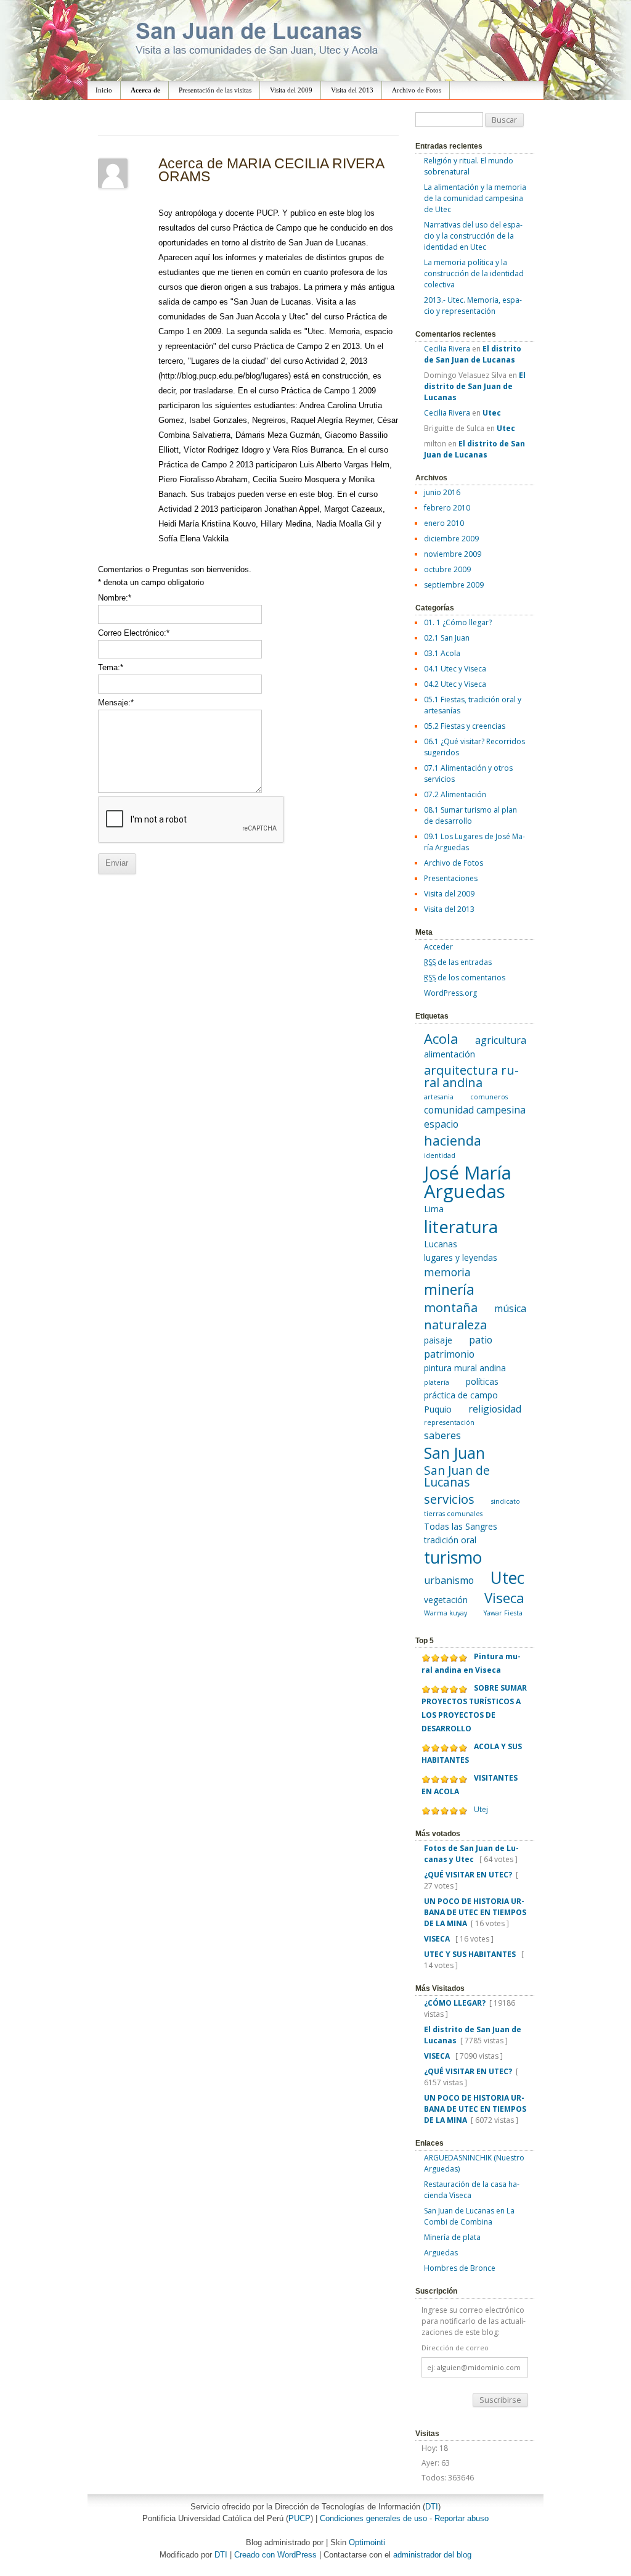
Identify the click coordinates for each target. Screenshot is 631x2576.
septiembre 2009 (454, 585)
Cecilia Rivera (447, 349)
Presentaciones (451, 878)
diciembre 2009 (451, 539)
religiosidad (495, 1409)
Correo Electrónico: (134, 633)
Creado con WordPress (275, 2555)
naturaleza (455, 1324)
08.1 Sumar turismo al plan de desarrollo (470, 815)
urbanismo (449, 1580)
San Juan (454, 1453)
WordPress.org (450, 993)
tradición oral (450, 1540)
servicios (449, 1499)
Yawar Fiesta (503, 1613)
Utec (507, 1578)
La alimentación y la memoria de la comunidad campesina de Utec (475, 198)
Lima (434, 1209)
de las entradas (458, 962)
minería (449, 1289)
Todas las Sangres (461, 1526)
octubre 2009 (447, 569)
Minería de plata (452, 2237)
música (510, 1308)
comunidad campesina (475, 1110)
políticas (482, 1381)
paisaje (438, 1340)
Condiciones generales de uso (373, 2518)
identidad (440, 1155)
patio (481, 1340)
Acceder (438, 947)
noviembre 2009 (453, 554)
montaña (451, 1307)
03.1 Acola (442, 653)
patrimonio (449, 1354)
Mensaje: (116, 703)
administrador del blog (432, 2555)
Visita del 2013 (352, 90)
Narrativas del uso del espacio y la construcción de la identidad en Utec (473, 236)
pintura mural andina (465, 1368)
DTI (432, 2507)
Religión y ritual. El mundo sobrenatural (469, 166)
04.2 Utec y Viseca (455, 684)
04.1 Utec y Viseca (455, 669)
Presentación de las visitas (215, 90)
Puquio (438, 1409)
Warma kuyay (446, 1613)
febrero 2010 (447, 508)
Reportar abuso (462, 2518)
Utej (481, 1809)
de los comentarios (465, 978)
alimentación (450, 1054)
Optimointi (367, 2542)
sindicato (506, 1501)
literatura (461, 1227)
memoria (447, 1272)
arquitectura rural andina (471, 1076)
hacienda (453, 1140)
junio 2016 (442, 492)
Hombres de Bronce (460, 2268)
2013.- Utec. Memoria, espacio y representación (473, 306)
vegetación (446, 1600)
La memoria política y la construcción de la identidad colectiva (474, 273)
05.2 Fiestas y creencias (465, 726)
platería (437, 1382)
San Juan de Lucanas (457, 1476)
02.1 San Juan (447, 638)
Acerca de (145, 90)
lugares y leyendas (461, 1257)
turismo (453, 1557)
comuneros (489, 1097)
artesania (439, 1097)
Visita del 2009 (291, 90)
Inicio (104, 90)
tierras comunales (453, 1514)
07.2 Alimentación (455, 794)
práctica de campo (461, 1395)
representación (449, 1422)
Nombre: (115, 598)
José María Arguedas (468, 1182)
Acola (441, 1038)
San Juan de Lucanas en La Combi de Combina (469, 2216)
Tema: (111, 667)
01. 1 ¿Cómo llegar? (458, 622)
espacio (441, 1124)
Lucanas (441, 1244)
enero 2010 (444, 523)
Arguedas (441, 2253)
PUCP (299, 2518)
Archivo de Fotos (417, 90)
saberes (442, 1435)
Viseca (504, 1598)
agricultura (501, 1040)
